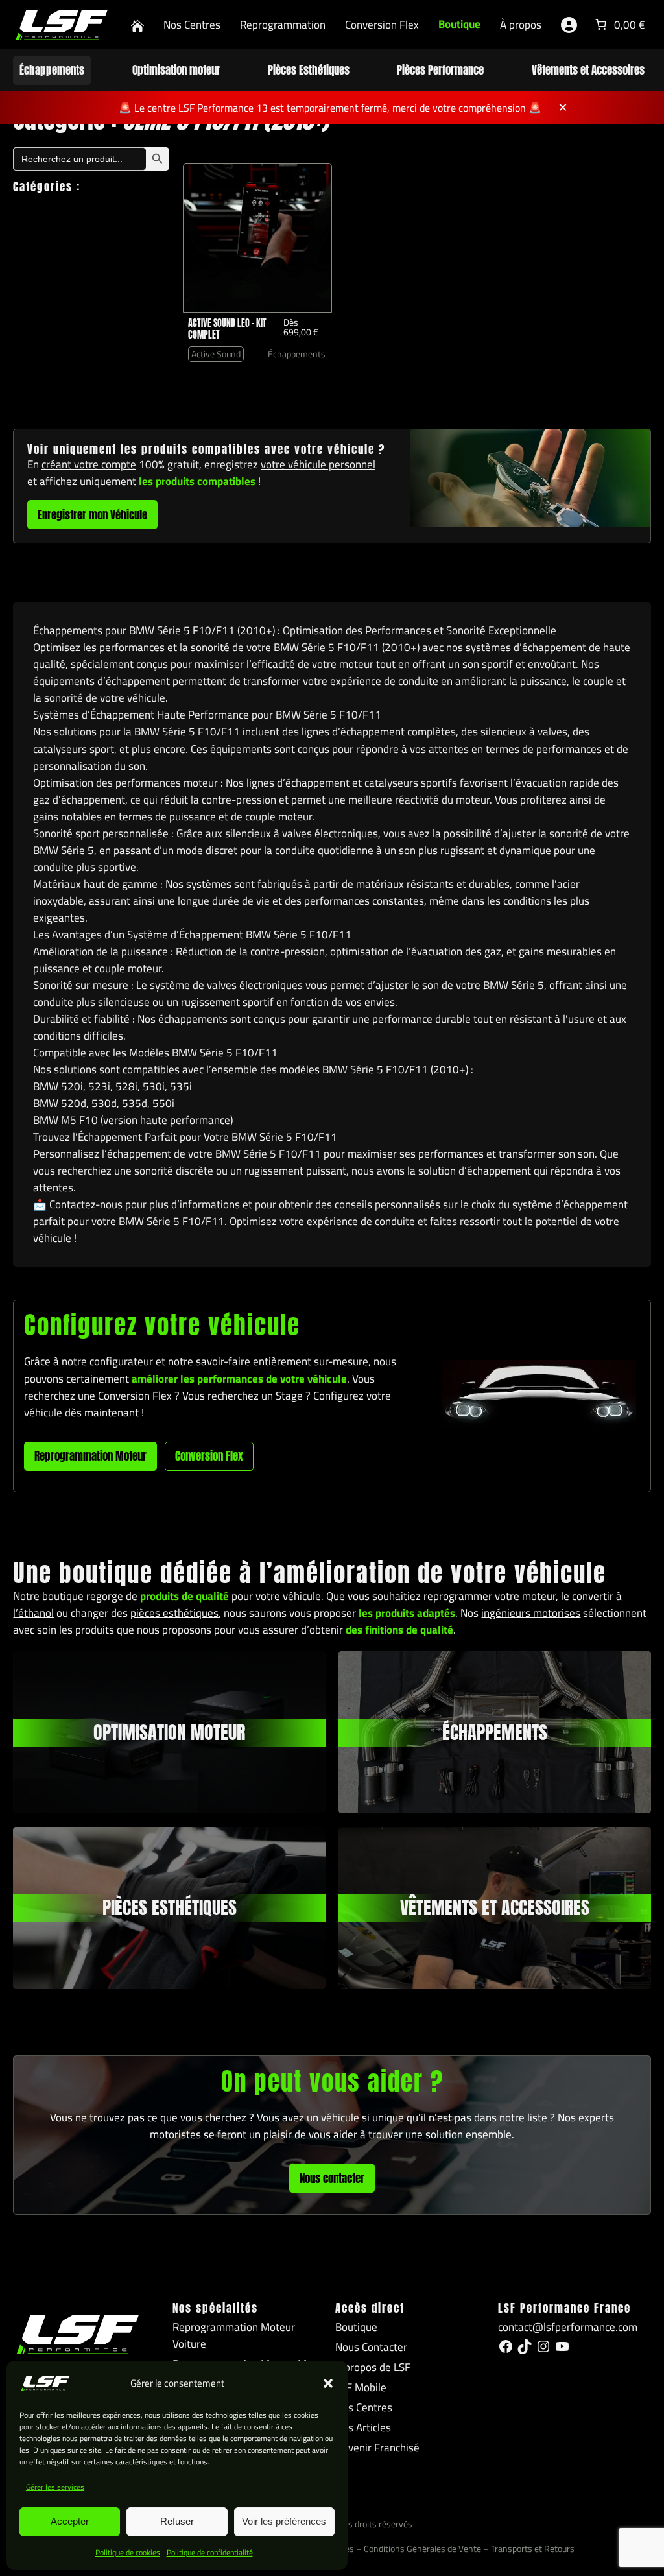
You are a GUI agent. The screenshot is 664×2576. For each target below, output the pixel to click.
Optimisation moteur (176, 70)
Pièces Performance (440, 70)
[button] (328, 2383)
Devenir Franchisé (377, 2448)
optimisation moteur (169, 1732)
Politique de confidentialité (210, 2552)
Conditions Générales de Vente (422, 2549)
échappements (495, 1732)
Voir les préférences (284, 2521)
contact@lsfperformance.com (568, 2327)
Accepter (70, 2521)
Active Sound (216, 354)
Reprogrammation (283, 25)
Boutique (459, 24)
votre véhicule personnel (318, 464)
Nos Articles (363, 2427)
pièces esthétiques (174, 1613)
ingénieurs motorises (531, 1613)
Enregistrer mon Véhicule (92, 515)
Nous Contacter (371, 2347)
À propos (521, 25)
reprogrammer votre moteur (490, 1596)
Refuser (177, 2521)
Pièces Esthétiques (309, 70)
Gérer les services (55, 2487)
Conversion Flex (382, 25)
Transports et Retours (533, 2549)
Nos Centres (192, 25)
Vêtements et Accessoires (588, 70)
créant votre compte (89, 464)
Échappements (52, 70)
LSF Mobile (361, 2387)
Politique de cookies (128, 2552)
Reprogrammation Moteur (90, 1456)
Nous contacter (332, 2178)
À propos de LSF (373, 2367)
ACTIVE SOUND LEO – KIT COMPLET (227, 329)
